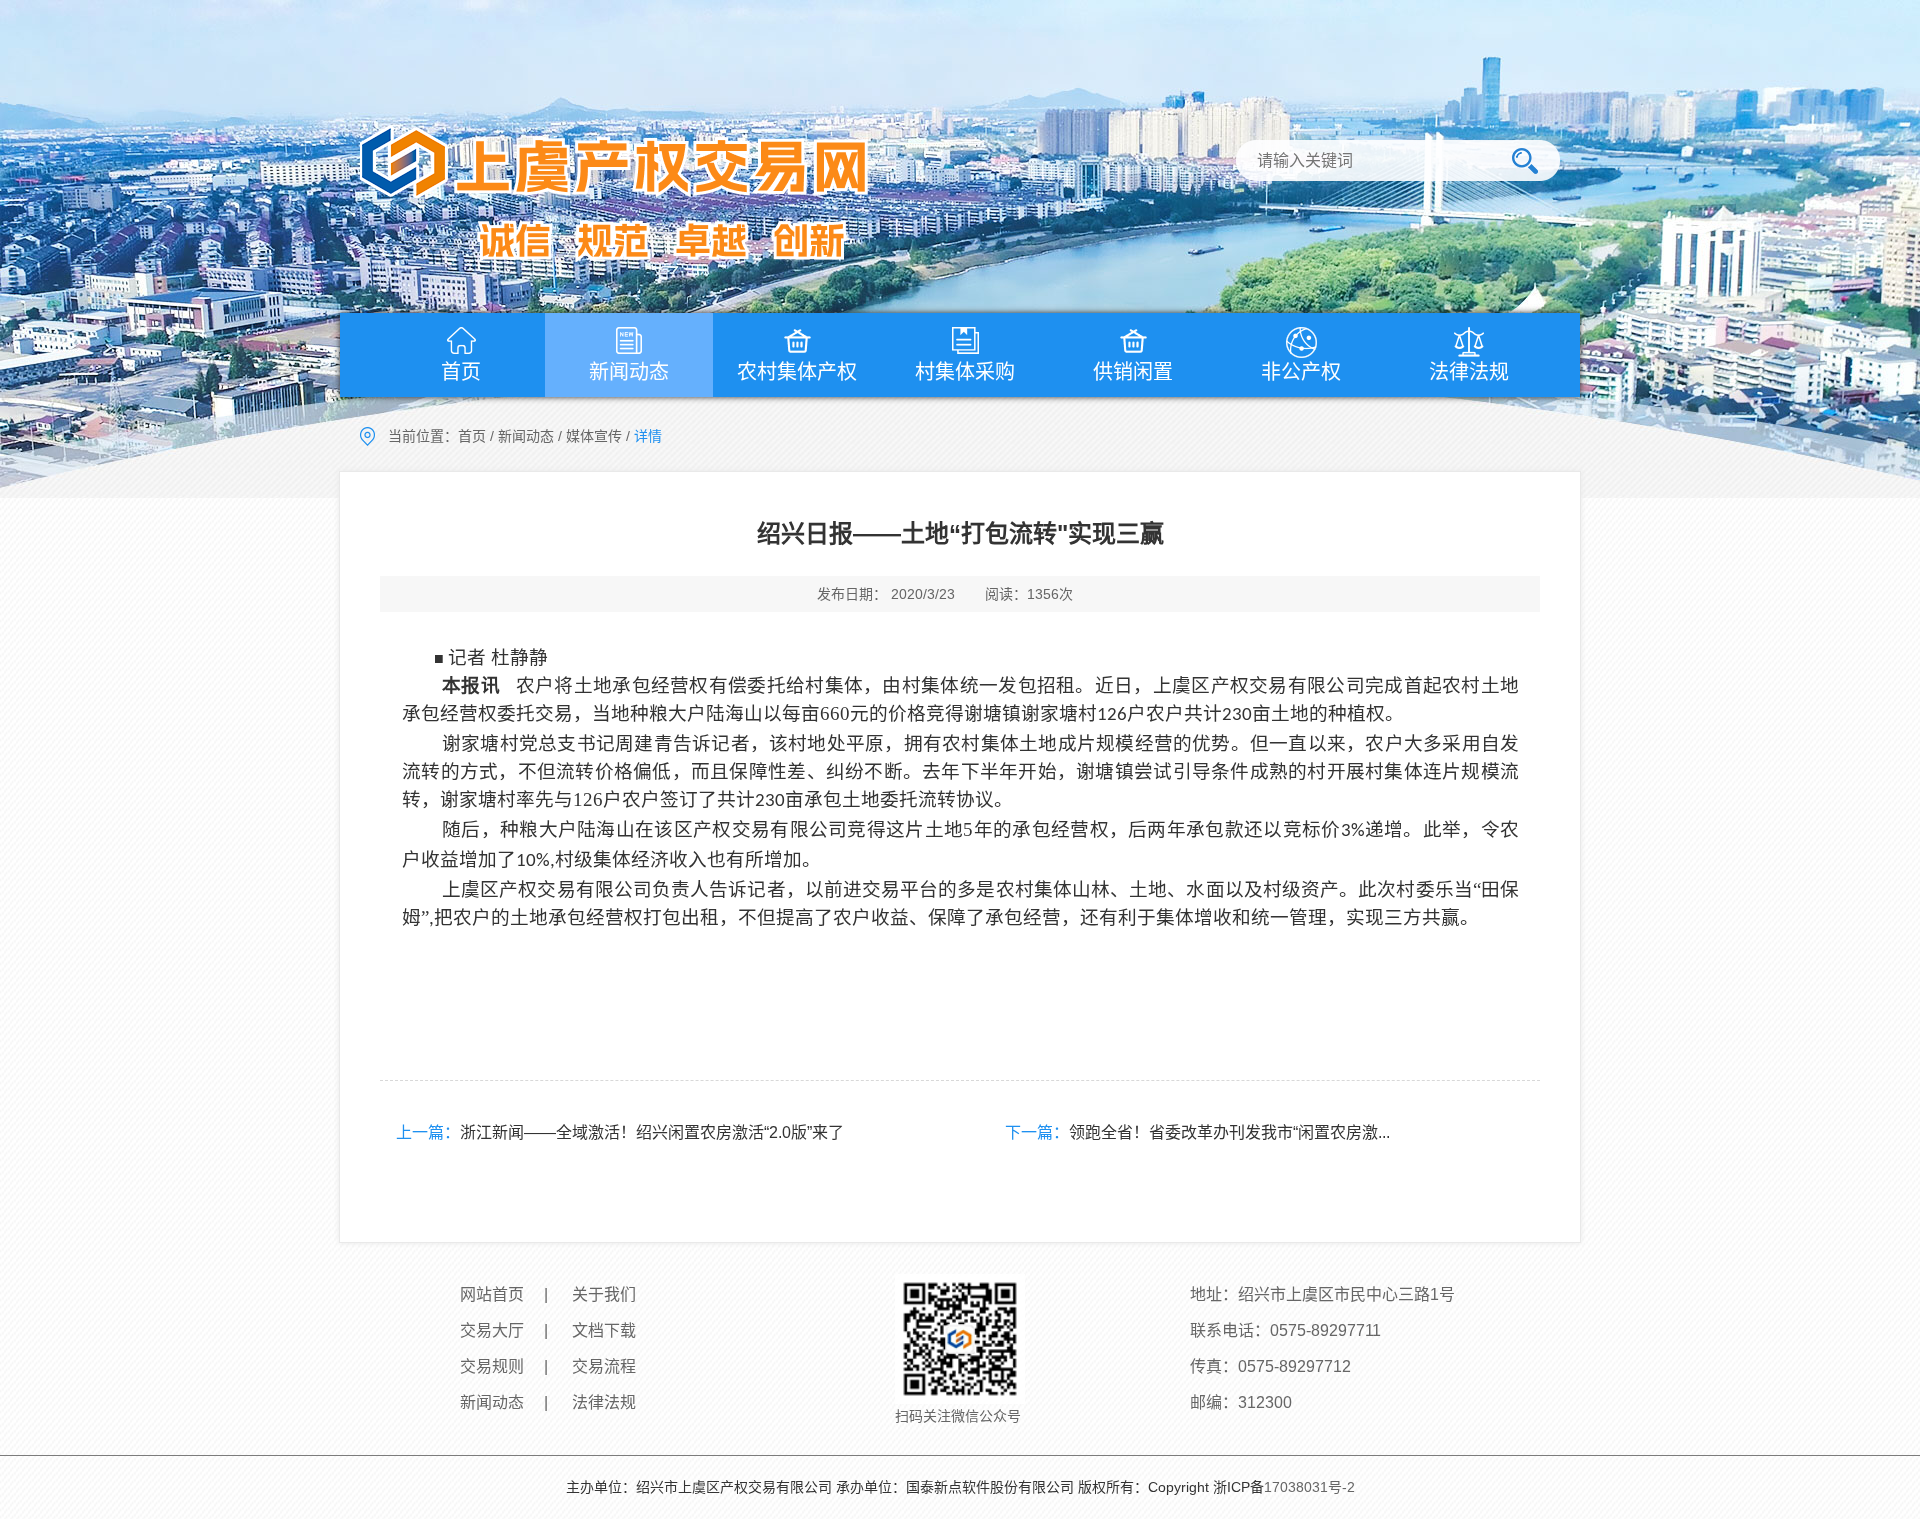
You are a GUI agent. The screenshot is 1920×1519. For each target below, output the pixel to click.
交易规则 (492, 1366)
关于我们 (604, 1294)
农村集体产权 (797, 372)
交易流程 (604, 1366)
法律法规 (1469, 372)
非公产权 (1301, 372)
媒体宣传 (594, 436)
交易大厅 (492, 1330)
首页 (461, 372)
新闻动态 (629, 372)
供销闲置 (1133, 372)
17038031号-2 (1309, 1487)
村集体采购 (965, 372)
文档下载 (604, 1330)
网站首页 (492, 1294)
